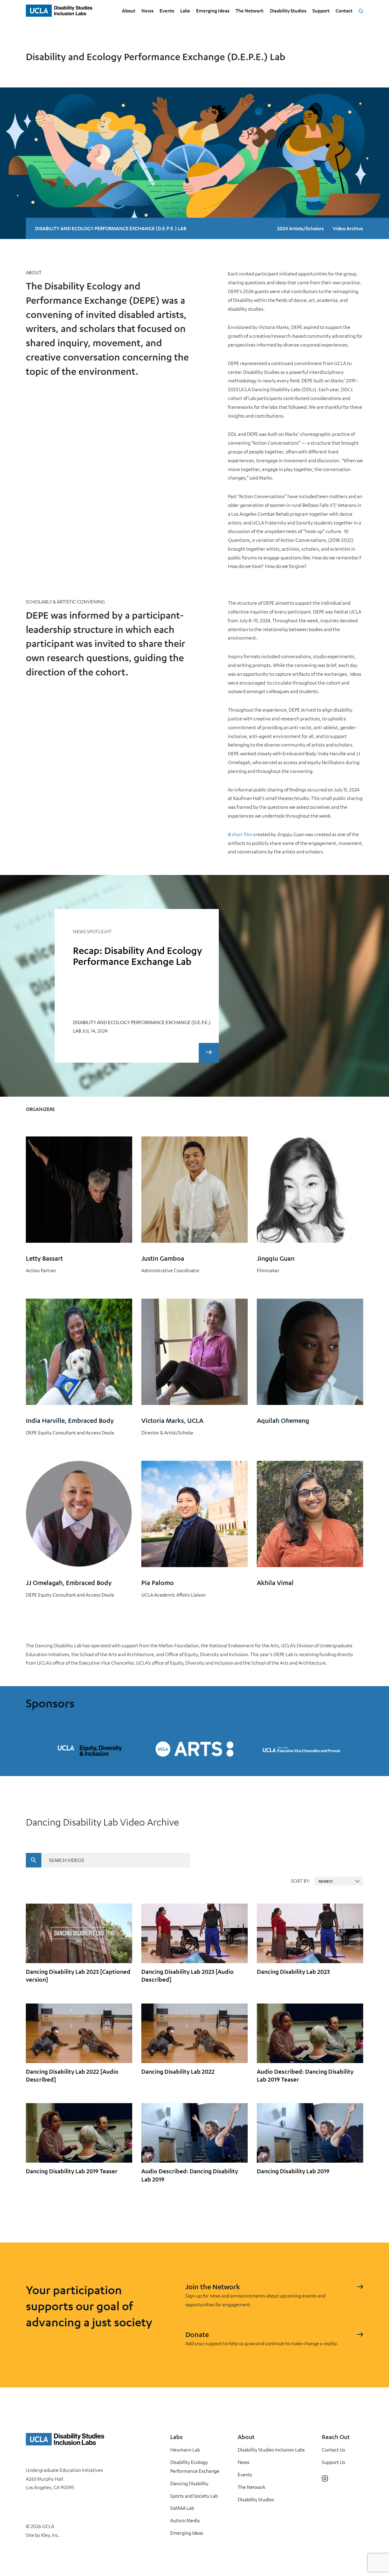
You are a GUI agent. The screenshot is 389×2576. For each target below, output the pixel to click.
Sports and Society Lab (194, 2496)
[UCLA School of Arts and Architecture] (194, 1749)
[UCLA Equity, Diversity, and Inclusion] (88, 1749)
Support (321, 10)
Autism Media (185, 2520)
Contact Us (334, 2450)
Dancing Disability (189, 2483)
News (147, 10)
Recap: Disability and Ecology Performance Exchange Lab (138, 956)
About (129, 10)
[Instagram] (325, 2479)
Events (167, 10)
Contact (344, 10)
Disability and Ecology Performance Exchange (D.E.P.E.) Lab (111, 228)
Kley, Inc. (50, 2535)
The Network (250, 10)
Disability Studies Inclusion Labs (271, 2450)
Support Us (334, 2462)
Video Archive (348, 228)
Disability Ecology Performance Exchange (195, 2467)
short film (242, 834)
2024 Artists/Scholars (300, 228)
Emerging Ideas (213, 10)
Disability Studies (288, 10)
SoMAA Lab (182, 2508)
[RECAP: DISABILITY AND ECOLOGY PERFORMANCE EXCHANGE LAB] (209, 1053)
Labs (185, 10)
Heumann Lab (185, 2450)
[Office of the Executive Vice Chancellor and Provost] (301, 1749)
